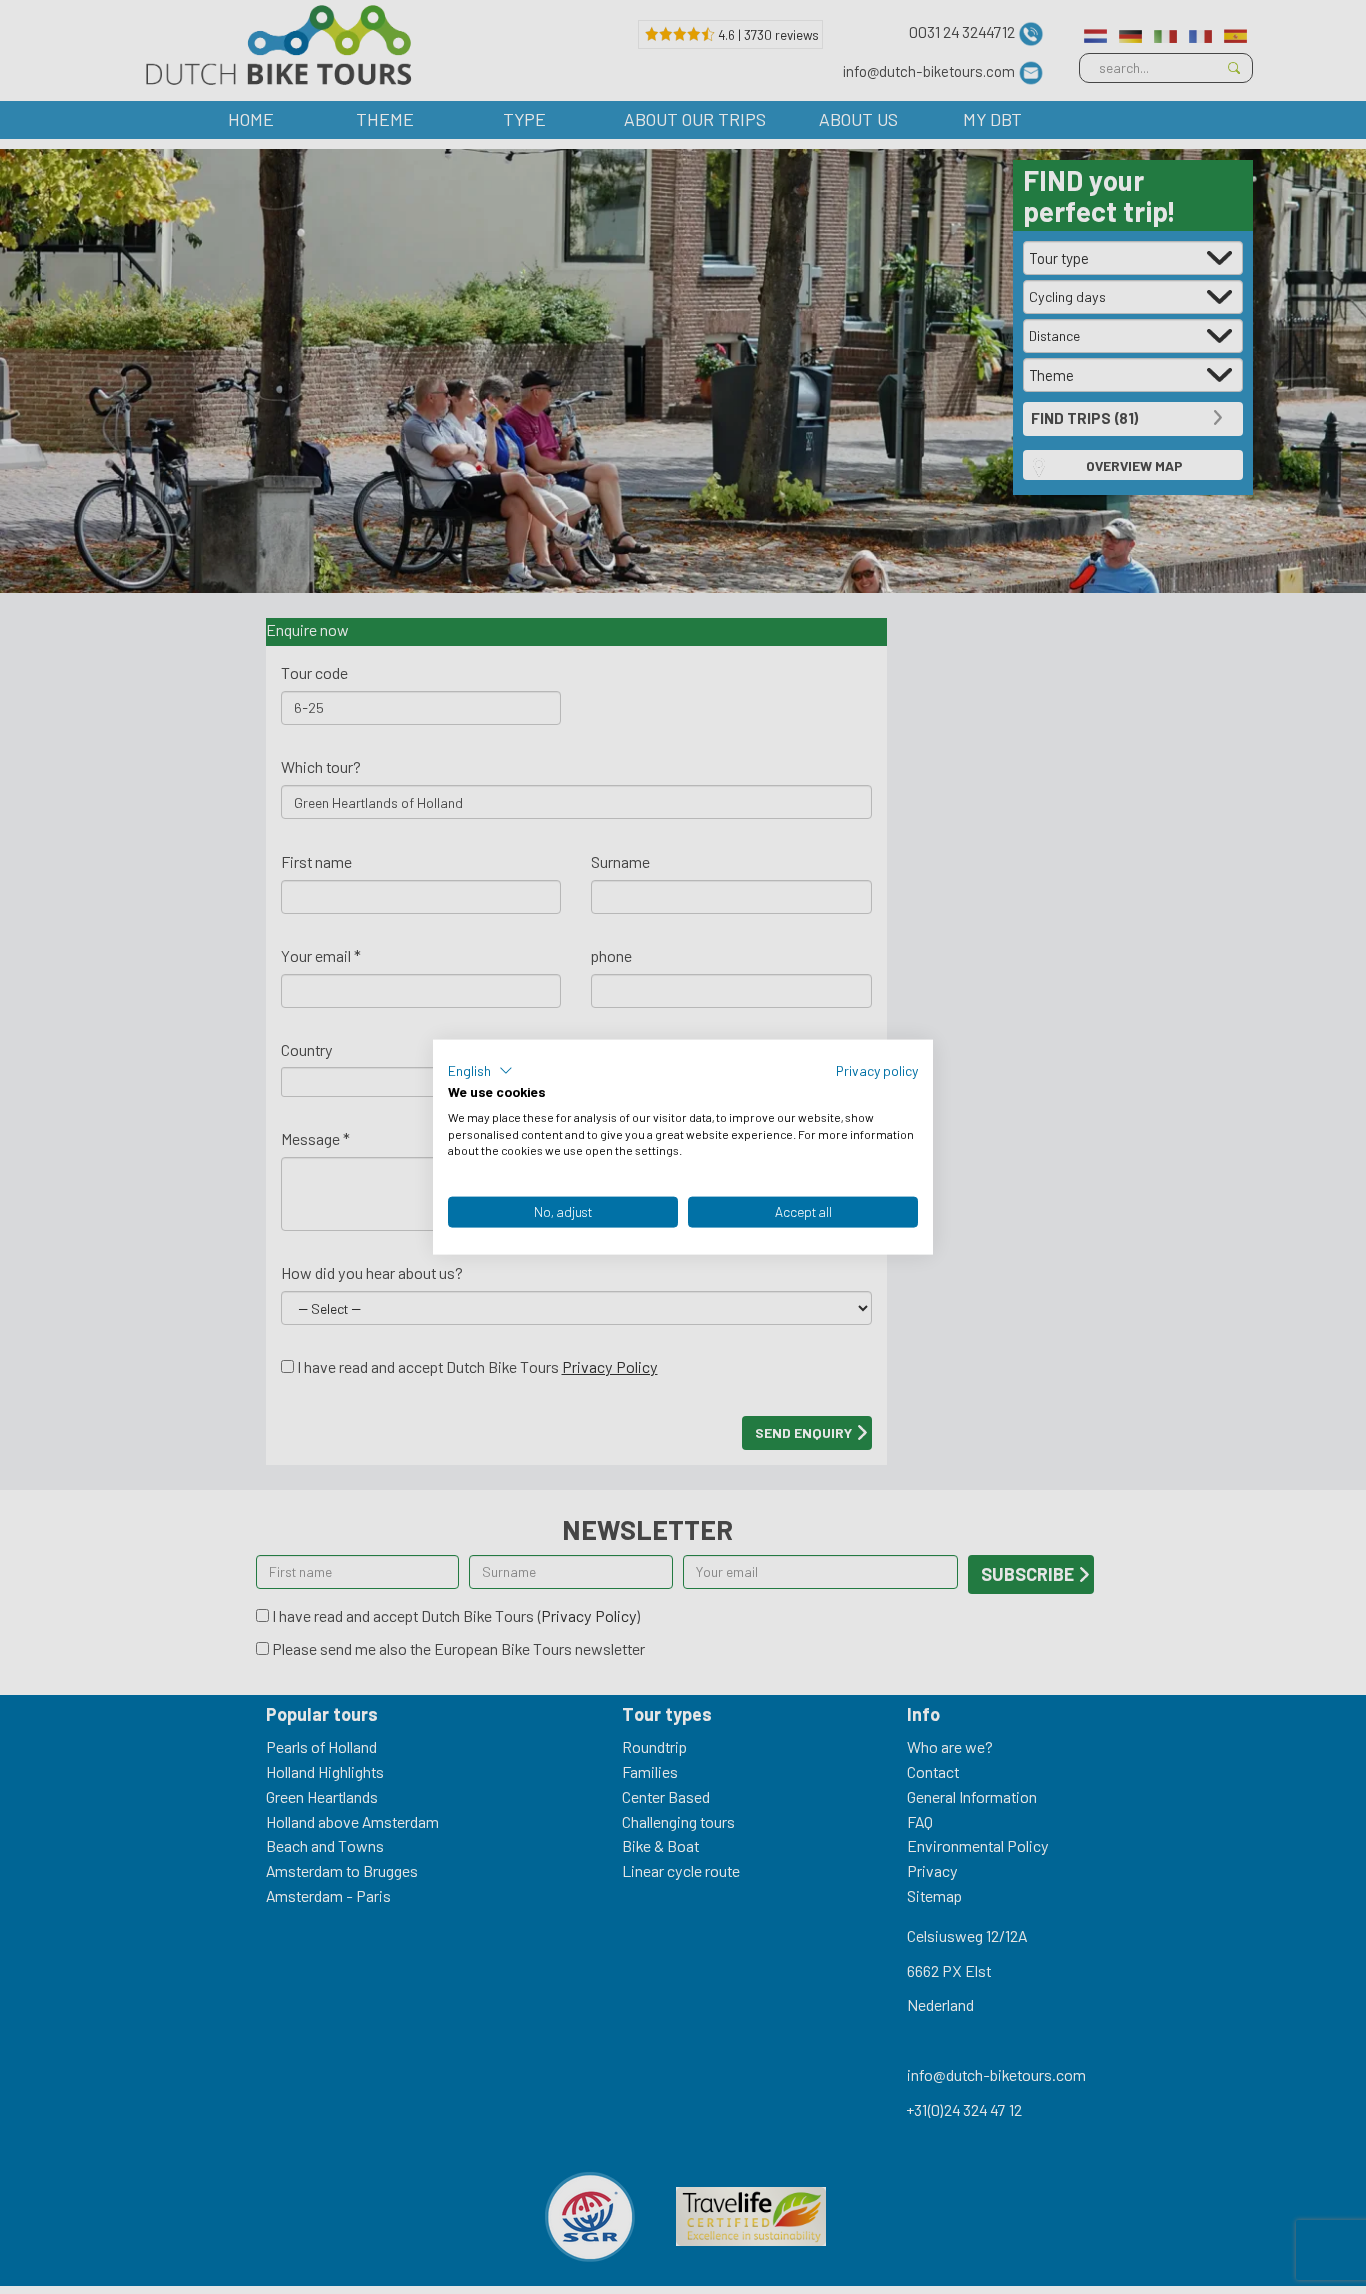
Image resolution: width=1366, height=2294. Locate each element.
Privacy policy (877, 1070)
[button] (480, 1071)
